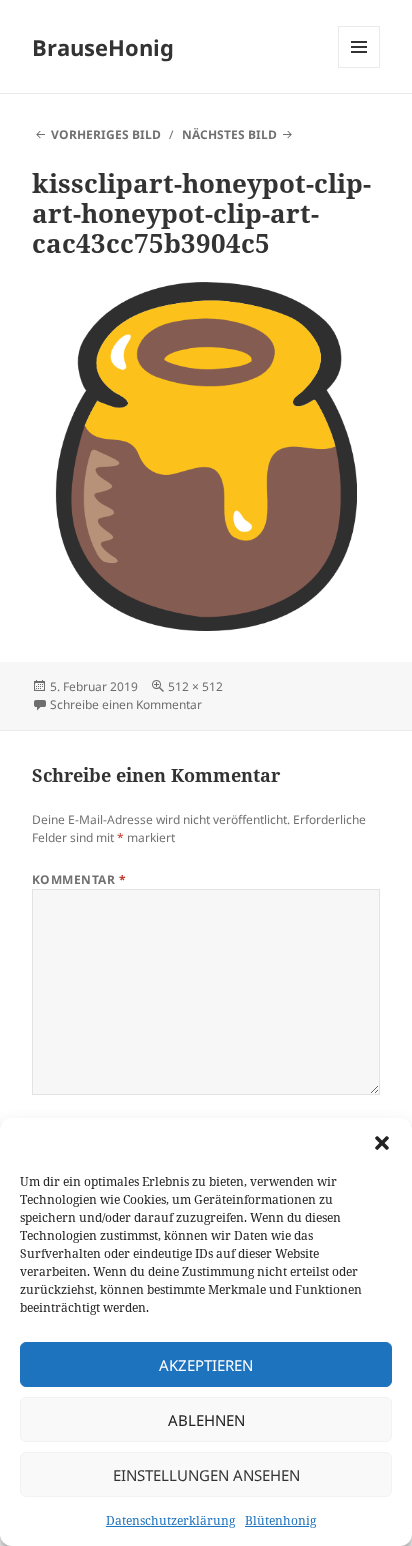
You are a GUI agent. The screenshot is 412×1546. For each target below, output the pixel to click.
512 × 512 (195, 686)
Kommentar (79, 879)
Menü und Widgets (359, 67)
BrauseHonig (103, 47)
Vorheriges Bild (106, 134)
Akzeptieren (206, 1365)
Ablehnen (206, 1420)
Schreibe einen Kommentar (126, 704)
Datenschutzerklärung (170, 1520)
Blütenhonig (280, 1520)
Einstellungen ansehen (206, 1475)
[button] (382, 1143)
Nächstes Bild (229, 134)
